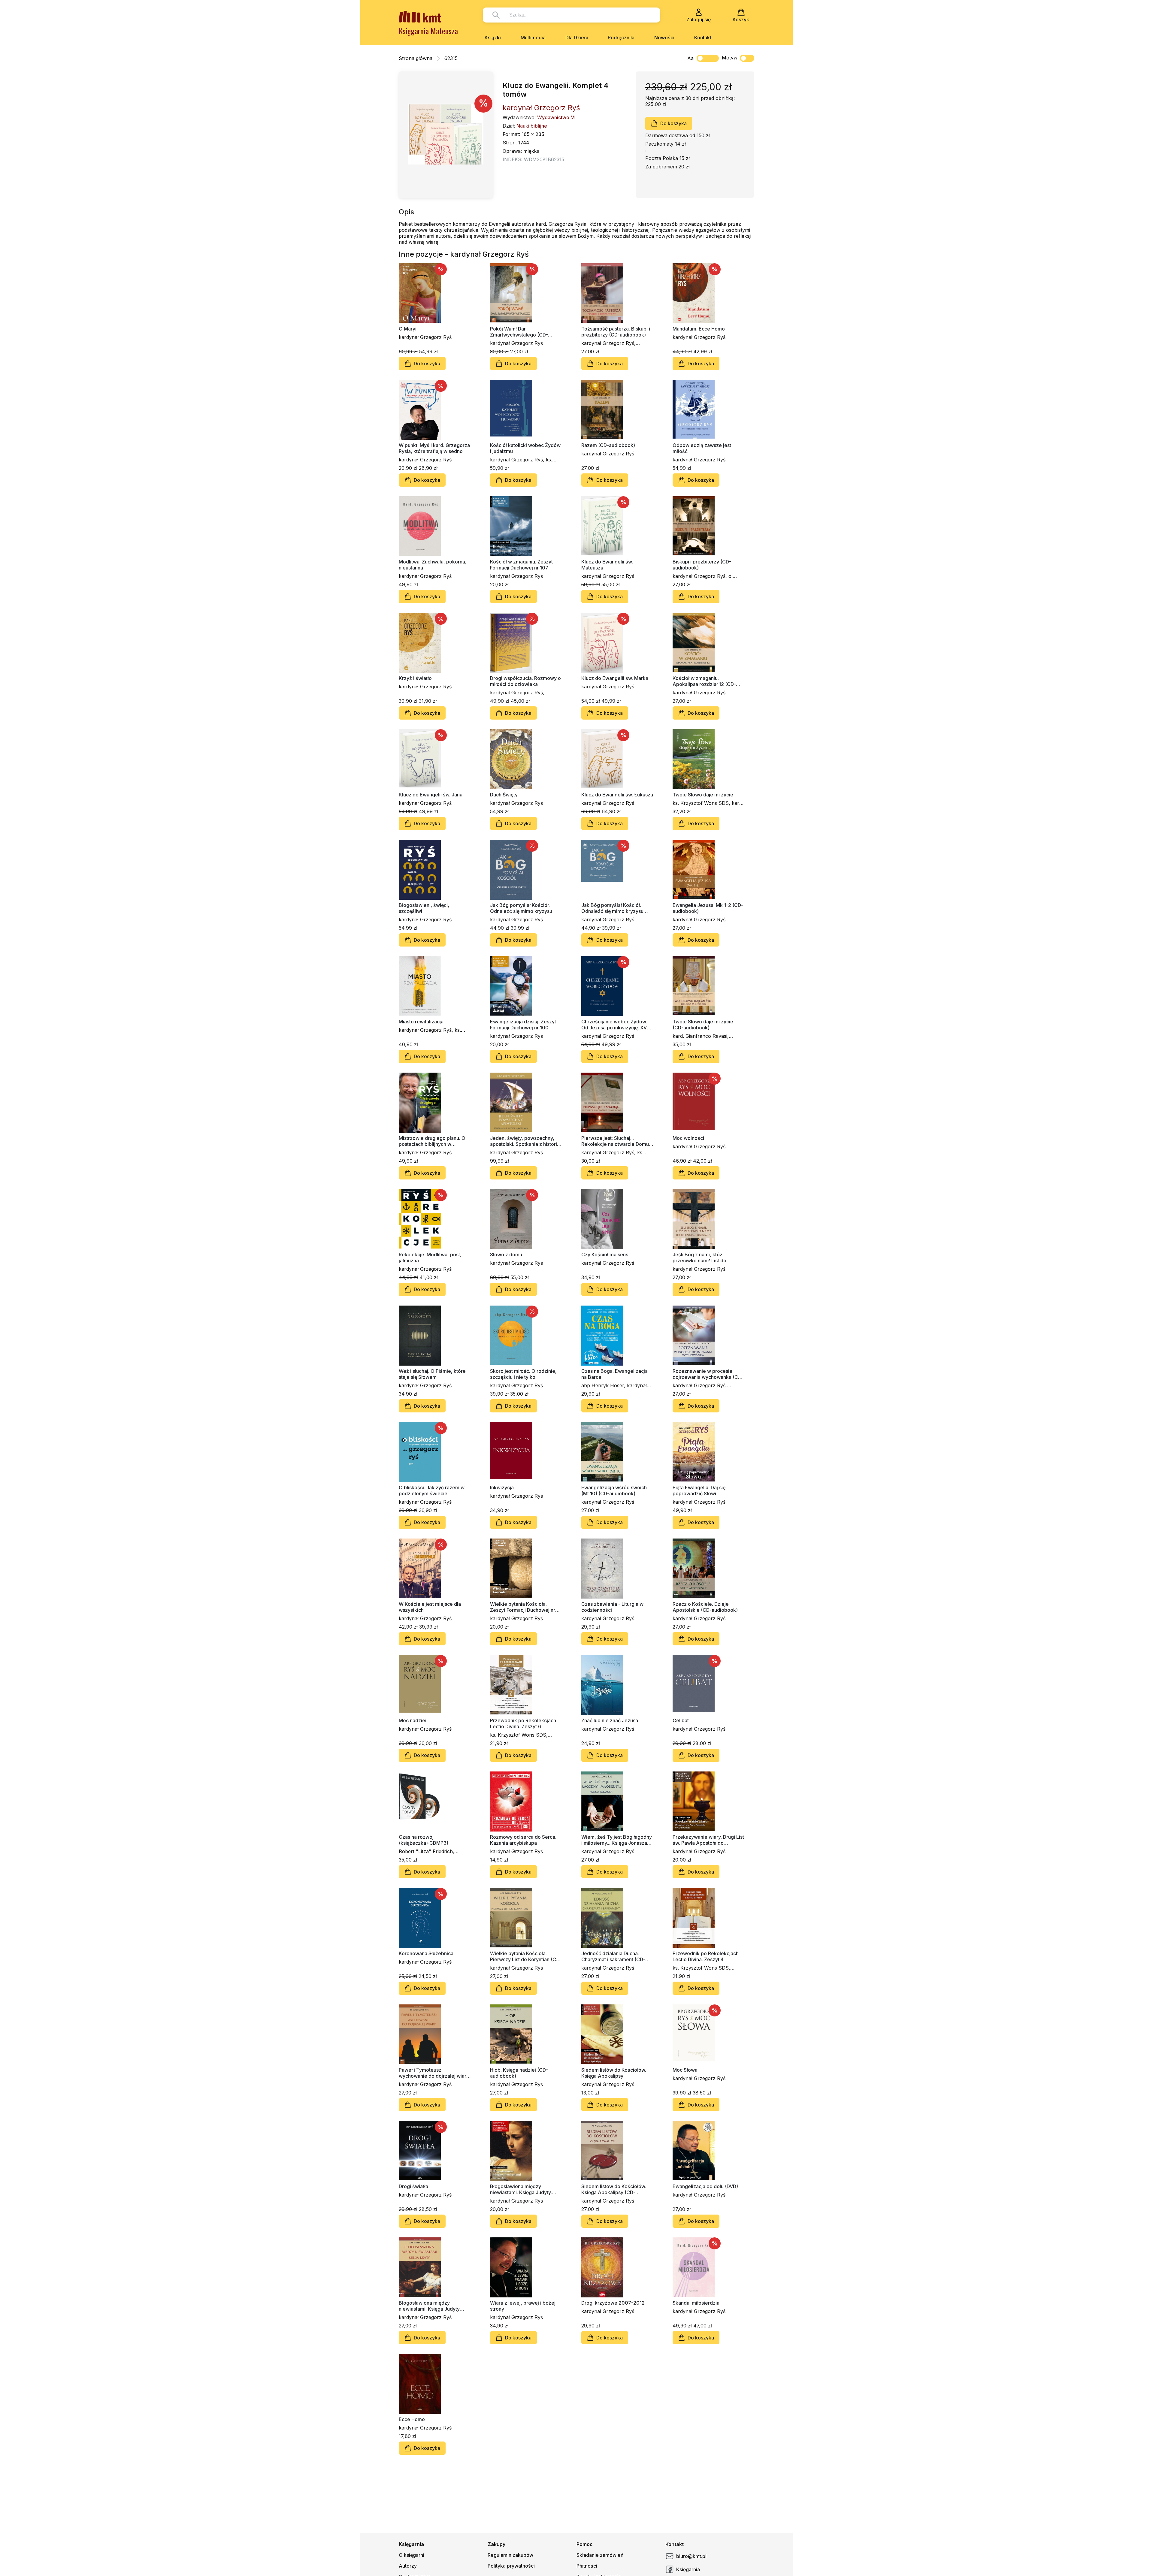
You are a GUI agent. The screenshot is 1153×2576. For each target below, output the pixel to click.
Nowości (664, 38)
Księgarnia (688, 2569)
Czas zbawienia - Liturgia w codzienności (612, 1607)
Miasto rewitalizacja (421, 1022)
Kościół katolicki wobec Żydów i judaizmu (525, 448)
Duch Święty (504, 795)
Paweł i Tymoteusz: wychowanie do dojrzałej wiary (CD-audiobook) (434, 2073)
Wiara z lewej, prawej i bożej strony (523, 2306)
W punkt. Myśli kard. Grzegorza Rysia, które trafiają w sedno (434, 448)
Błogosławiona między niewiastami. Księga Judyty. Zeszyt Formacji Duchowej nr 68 (523, 2189)
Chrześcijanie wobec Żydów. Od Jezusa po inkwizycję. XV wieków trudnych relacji (614, 1025)
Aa (690, 58)
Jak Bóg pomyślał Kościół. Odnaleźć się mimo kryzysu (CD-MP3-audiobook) (612, 908)
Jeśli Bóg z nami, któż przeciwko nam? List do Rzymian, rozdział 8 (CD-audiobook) (701, 1258)
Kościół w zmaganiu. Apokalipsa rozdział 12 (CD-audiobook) (704, 681)
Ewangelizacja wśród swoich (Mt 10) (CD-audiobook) (614, 1490)
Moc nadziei (413, 1720)
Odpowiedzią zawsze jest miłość (702, 448)
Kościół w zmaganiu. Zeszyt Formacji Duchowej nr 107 (521, 565)
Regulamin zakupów (510, 2555)
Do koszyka (673, 123)
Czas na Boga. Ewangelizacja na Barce (614, 1374)
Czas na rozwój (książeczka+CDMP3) (424, 1840)
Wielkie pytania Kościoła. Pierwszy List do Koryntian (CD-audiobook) (526, 1956)
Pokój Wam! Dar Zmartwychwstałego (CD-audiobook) (519, 332)
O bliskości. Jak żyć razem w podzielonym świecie (432, 1490)
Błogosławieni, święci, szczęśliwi (424, 908)
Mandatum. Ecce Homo (699, 329)
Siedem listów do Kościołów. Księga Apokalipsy (614, 2073)
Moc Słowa (685, 2070)
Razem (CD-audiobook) (608, 445)
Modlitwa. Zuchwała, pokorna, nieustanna (433, 565)
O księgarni (412, 2555)
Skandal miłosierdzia (696, 2303)
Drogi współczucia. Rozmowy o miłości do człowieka (525, 681)
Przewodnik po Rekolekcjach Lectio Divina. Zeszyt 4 (706, 1956)
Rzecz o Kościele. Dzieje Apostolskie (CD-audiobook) (705, 1607)
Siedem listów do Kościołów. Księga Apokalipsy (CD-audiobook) (614, 2189)
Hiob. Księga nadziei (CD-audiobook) (519, 2073)
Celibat (681, 1720)
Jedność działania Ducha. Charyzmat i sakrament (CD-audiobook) (613, 1956)
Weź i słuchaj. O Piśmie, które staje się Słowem (432, 1374)
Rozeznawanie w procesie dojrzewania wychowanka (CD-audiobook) (708, 1374)
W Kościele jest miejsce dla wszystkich (430, 1607)
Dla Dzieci (577, 38)
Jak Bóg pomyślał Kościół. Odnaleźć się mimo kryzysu (521, 908)
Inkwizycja (502, 1487)
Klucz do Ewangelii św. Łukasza (617, 795)
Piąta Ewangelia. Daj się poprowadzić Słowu (699, 1490)
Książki (493, 38)
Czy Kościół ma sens (605, 1255)
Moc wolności (688, 1138)
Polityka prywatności (511, 2566)
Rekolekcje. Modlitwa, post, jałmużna (430, 1258)
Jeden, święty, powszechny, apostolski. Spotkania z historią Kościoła (525, 1141)
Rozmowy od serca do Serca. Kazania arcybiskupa (523, 1840)
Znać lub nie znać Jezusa (610, 1720)
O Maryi (408, 329)
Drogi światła (413, 2186)
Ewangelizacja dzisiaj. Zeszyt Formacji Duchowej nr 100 (523, 1025)
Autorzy (408, 2566)
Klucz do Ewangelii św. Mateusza (607, 565)
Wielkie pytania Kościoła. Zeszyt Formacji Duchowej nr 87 (523, 1607)
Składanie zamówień (600, 2555)
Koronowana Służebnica (426, 1953)
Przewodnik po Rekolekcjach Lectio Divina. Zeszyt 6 (523, 1723)
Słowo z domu (506, 1255)
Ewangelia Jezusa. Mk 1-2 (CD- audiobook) (708, 908)
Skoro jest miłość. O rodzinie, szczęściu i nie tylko (523, 1374)
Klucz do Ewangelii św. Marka (615, 678)
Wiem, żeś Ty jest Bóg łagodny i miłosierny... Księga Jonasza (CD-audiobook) (617, 1840)
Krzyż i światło (415, 678)
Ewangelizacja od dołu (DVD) (705, 2186)
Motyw (730, 58)
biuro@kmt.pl (691, 2556)
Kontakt (703, 38)
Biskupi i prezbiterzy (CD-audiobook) (702, 565)
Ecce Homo (412, 2419)
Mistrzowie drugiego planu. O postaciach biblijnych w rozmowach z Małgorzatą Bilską (435, 1141)
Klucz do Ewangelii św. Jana (431, 795)
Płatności (587, 2566)
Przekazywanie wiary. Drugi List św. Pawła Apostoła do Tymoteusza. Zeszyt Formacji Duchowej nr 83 (708, 1840)
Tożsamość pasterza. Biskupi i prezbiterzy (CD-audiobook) (616, 332)
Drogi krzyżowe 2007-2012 (613, 2303)
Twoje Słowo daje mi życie (703, 795)
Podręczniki (621, 38)
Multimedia (533, 38)
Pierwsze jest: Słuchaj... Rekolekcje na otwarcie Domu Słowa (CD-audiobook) (615, 1141)
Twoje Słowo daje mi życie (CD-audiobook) (703, 1025)
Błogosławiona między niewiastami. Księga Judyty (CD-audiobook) (429, 2306)
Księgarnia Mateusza (428, 31)
